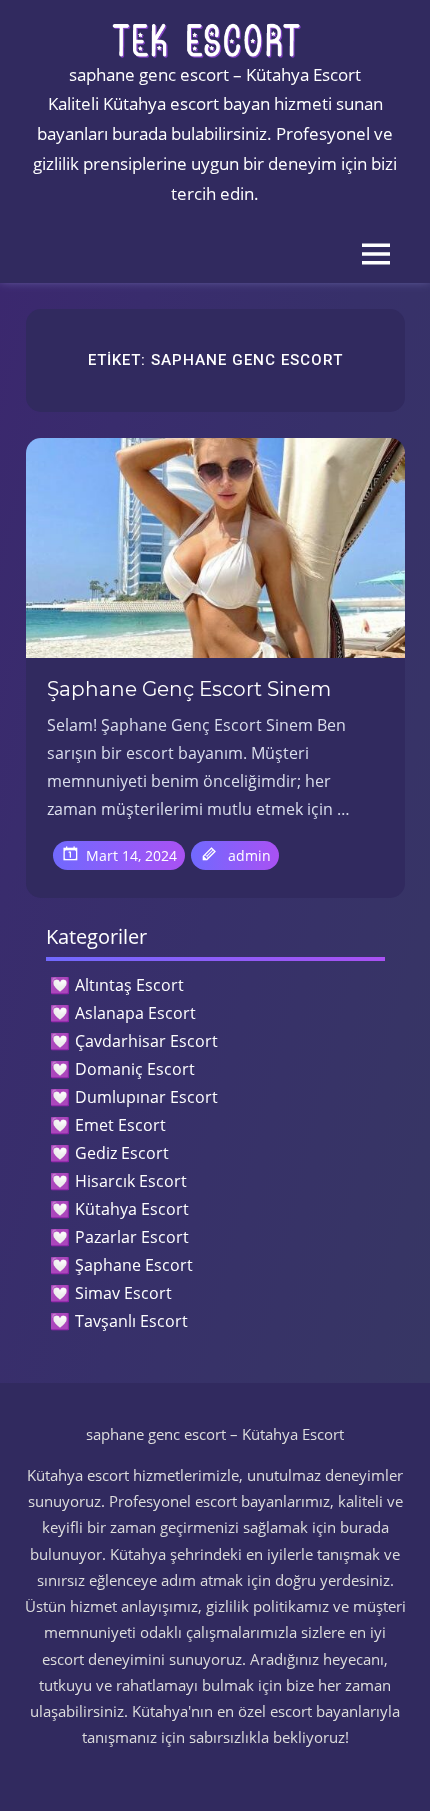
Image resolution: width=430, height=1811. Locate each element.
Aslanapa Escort (135, 1013)
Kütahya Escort (132, 1209)
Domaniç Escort (135, 1069)
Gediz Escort (122, 1153)
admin (249, 855)
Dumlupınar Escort (146, 1097)
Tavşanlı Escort (131, 1321)
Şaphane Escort (134, 1265)
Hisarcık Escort (131, 1181)
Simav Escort (123, 1293)
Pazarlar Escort (132, 1237)
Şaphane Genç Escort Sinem (189, 689)
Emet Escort (120, 1125)
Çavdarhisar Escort (146, 1041)
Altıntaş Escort (129, 985)
